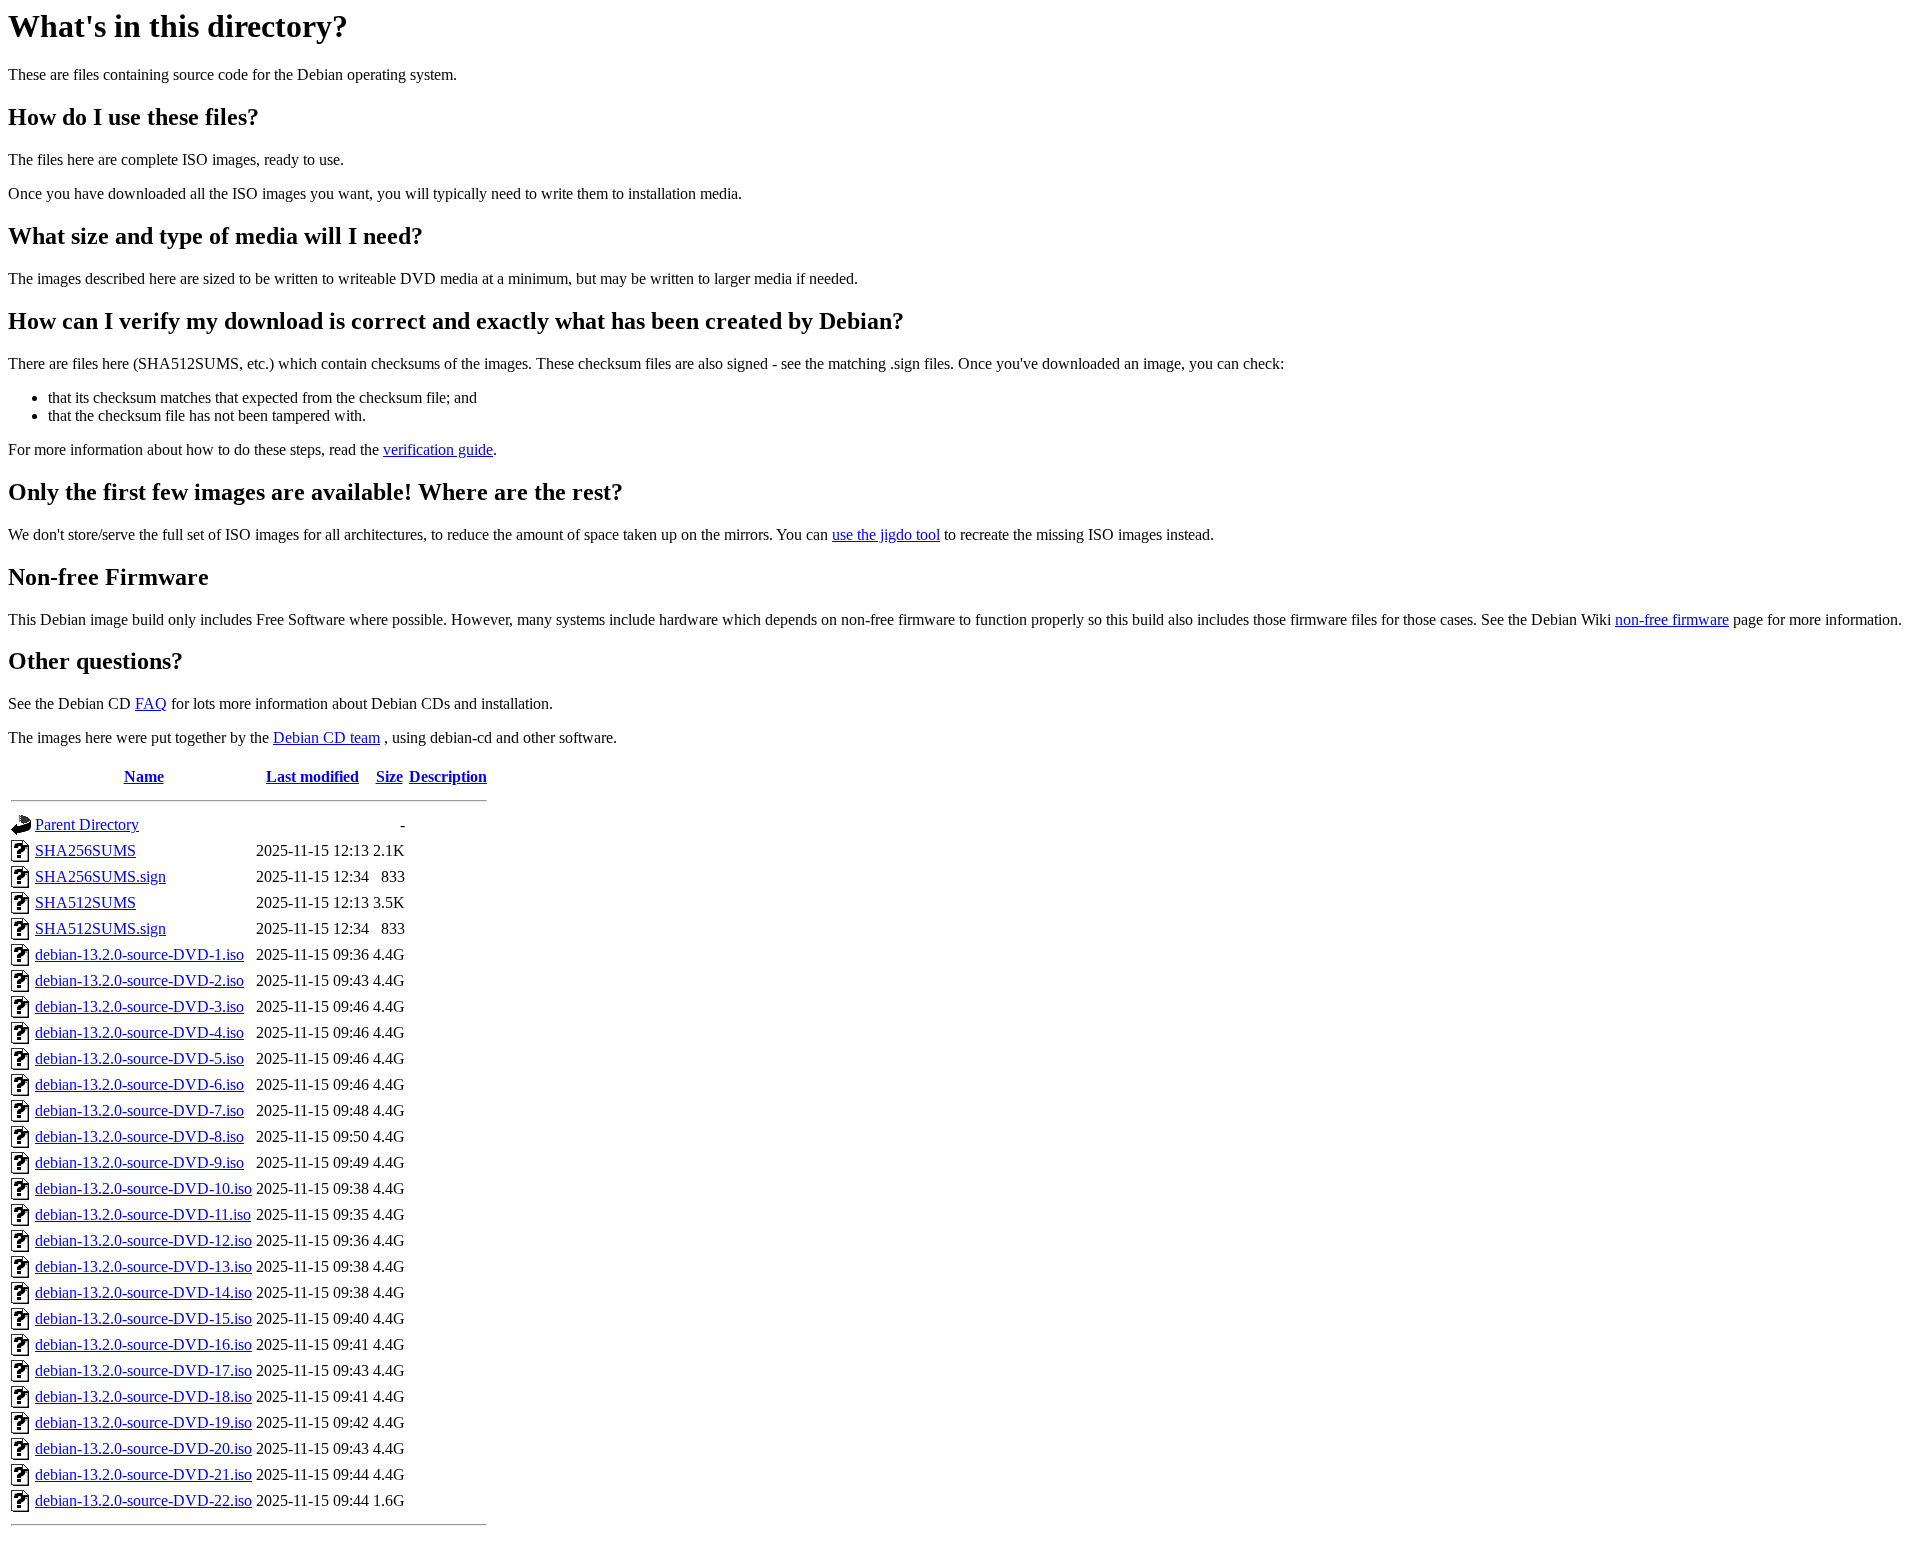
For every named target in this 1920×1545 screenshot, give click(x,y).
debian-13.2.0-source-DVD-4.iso (139, 1032)
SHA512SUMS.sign (100, 928)
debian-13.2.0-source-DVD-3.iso (139, 1006)
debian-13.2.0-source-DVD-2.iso (139, 980)
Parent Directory (87, 824)
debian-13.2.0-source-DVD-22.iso (143, 1500)
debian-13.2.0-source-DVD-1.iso (139, 954)
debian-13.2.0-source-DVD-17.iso (143, 1370)
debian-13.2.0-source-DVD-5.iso (139, 1058)
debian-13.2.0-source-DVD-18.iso (143, 1396)
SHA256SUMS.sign (100, 876)
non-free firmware (1672, 619)
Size (389, 776)
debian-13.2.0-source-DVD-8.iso (139, 1136)
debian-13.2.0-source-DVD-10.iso (143, 1188)
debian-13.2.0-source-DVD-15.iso (143, 1318)
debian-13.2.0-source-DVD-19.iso (143, 1422)
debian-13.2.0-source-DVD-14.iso (143, 1292)
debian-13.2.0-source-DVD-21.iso (143, 1474)
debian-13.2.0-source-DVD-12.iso (143, 1240)
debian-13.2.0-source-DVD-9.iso (139, 1162)
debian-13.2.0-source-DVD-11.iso (143, 1214)
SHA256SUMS (85, 850)
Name (144, 776)
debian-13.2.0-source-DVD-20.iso (143, 1448)
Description (448, 776)
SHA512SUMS (85, 902)
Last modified (312, 776)
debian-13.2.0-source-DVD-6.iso (139, 1084)
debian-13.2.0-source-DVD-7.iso (139, 1110)
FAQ (151, 703)
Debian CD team (326, 737)
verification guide (438, 449)
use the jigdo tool (886, 534)
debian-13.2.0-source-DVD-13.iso (143, 1266)
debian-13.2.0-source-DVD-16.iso (143, 1344)
